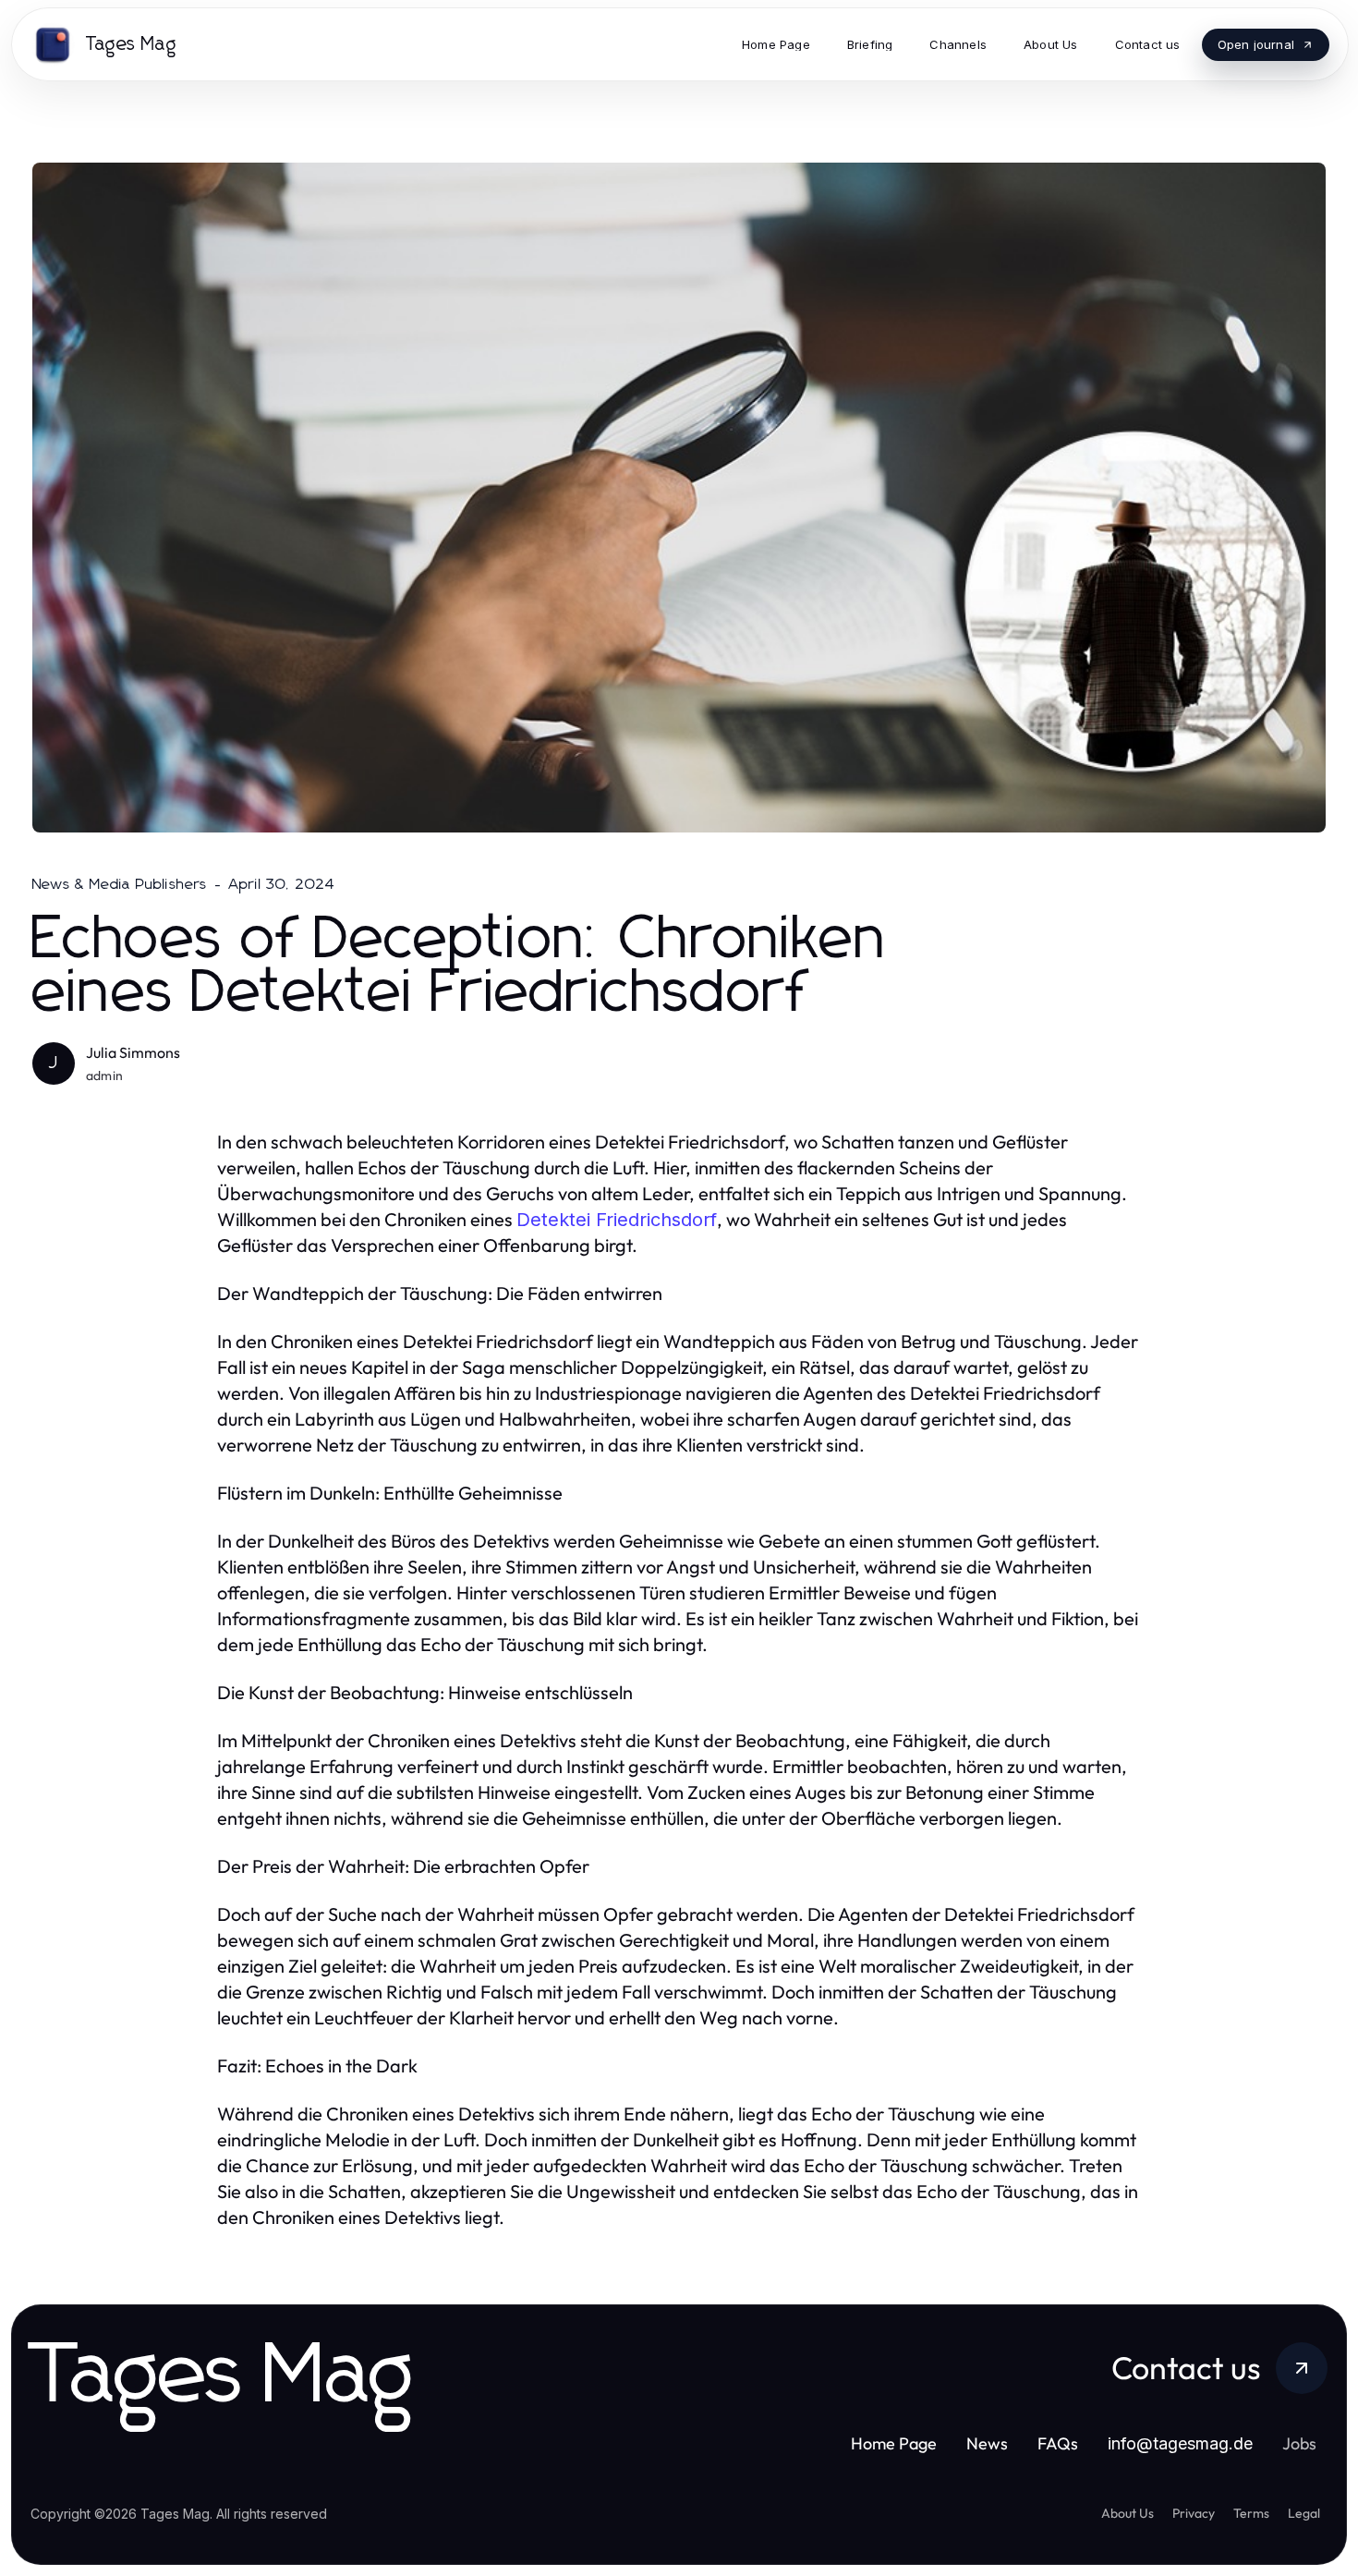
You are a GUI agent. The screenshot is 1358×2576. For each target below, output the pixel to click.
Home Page (894, 2443)
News (987, 2443)
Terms (1251, 2513)
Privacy (1194, 2513)
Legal (1304, 2513)
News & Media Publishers (120, 884)
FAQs (1058, 2443)
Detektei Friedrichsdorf (617, 1220)
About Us (1128, 2513)
